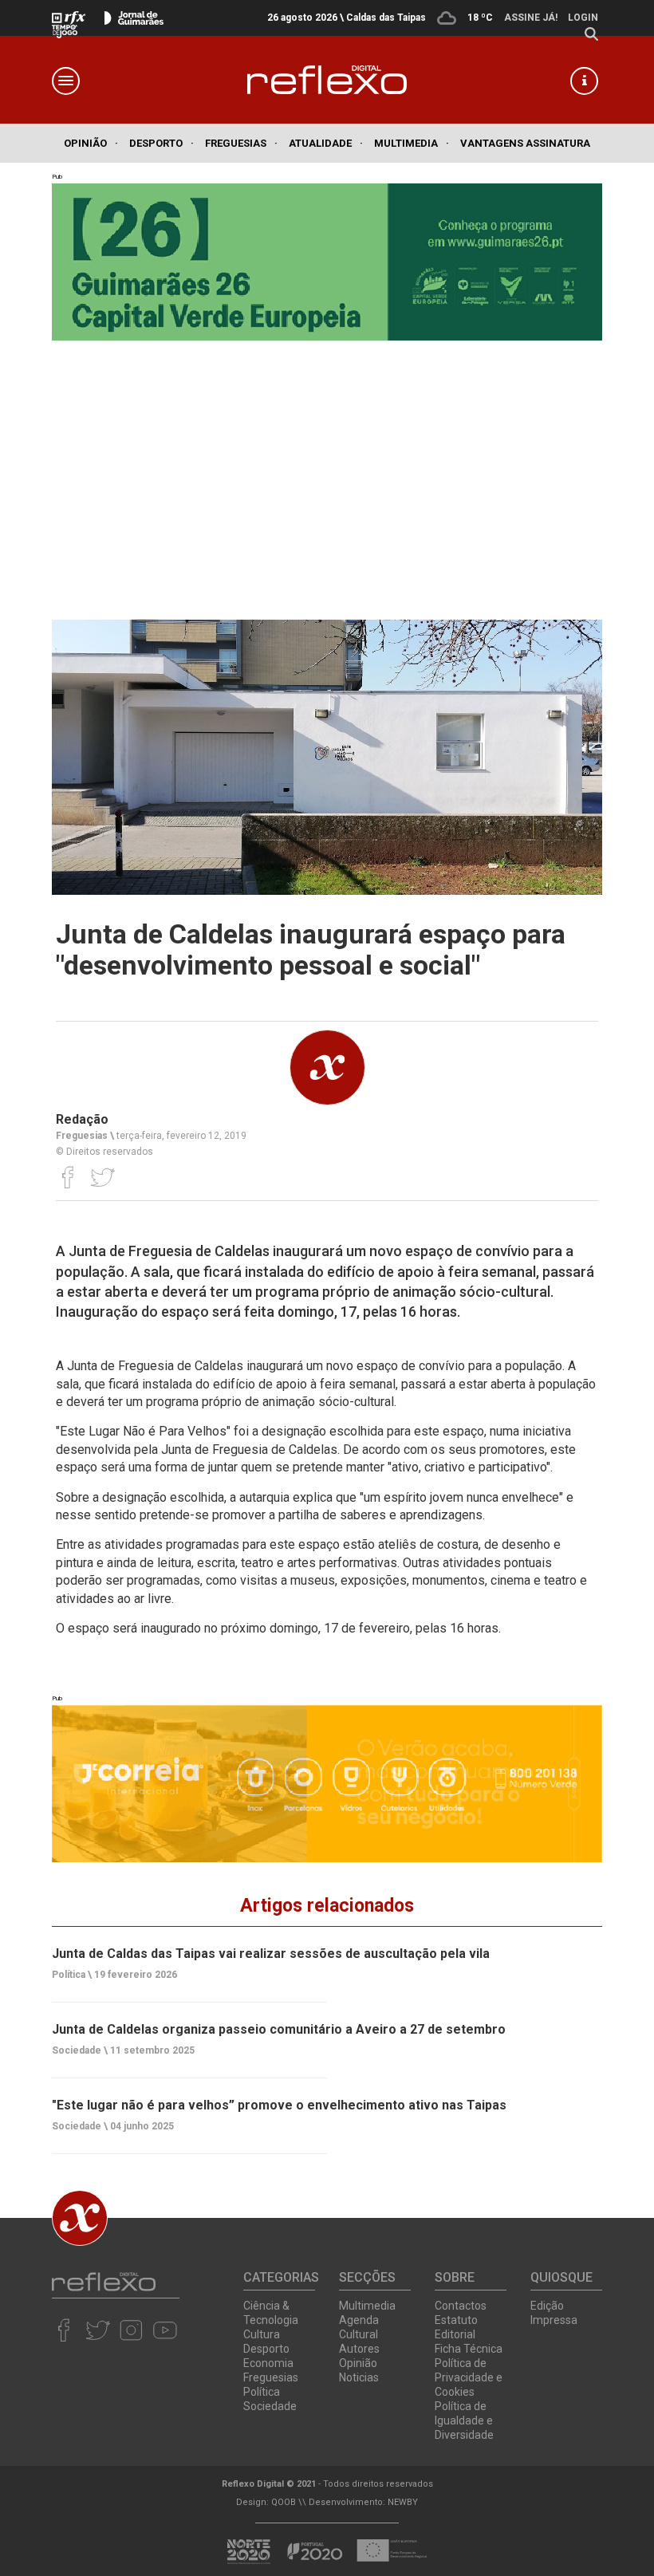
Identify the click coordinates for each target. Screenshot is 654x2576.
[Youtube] (165, 2330)
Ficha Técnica (469, 2349)
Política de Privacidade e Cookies (469, 2377)
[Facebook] (68, 1177)
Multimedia (412, 143)
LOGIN (583, 18)
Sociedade (270, 2406)
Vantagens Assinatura (525, 143)
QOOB (284, 2502)
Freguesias (241, 143)
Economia (268, 2363)
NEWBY (403, 2502)
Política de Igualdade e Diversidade (464, 2420)
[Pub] (327, 1784)
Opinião (91, 143)
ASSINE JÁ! (531, 18)
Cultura (262, 2334)
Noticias (359, 2377)
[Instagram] (131, 2330)
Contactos (461, 2306)
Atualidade (326, 143)
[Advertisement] (327, 476)
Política (262, 2392)
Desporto (162, 143)
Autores (359, 2349)
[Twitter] (102, 1177)
